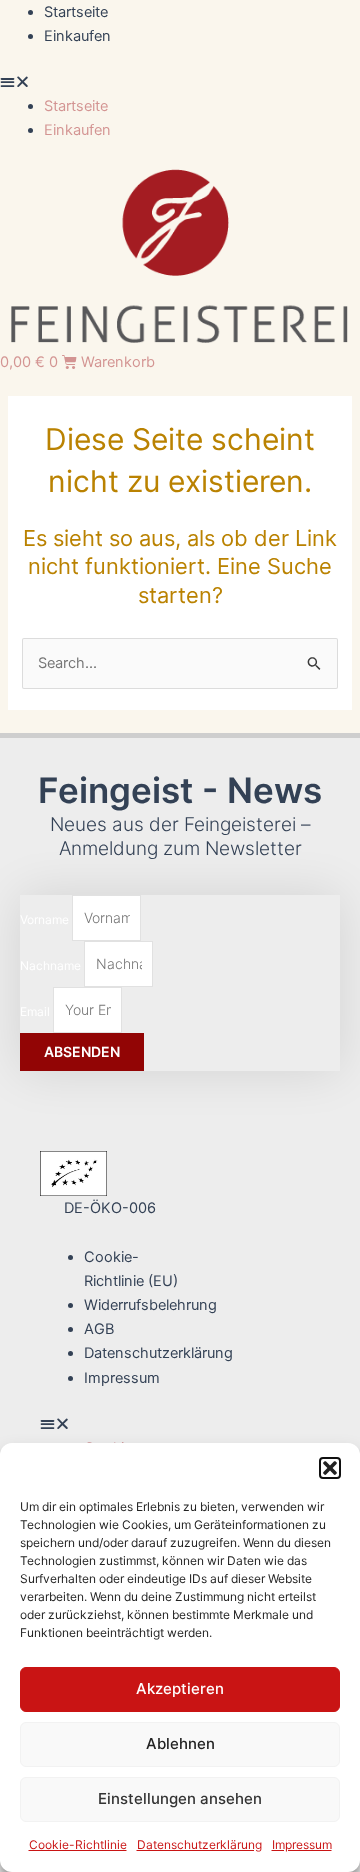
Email (36, 1010)
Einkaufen (77, 36)
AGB (99, 1329)
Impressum (302, 1844)
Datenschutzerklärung (199, 1844)
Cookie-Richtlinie (78, 1844)
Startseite (76, 12)
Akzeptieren (180, 1688)
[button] (330, 1468)
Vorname (46, 918)
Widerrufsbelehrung (150, 1305)
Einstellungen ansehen (180, 1798)
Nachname (52, 964)
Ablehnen (180, 1743)
